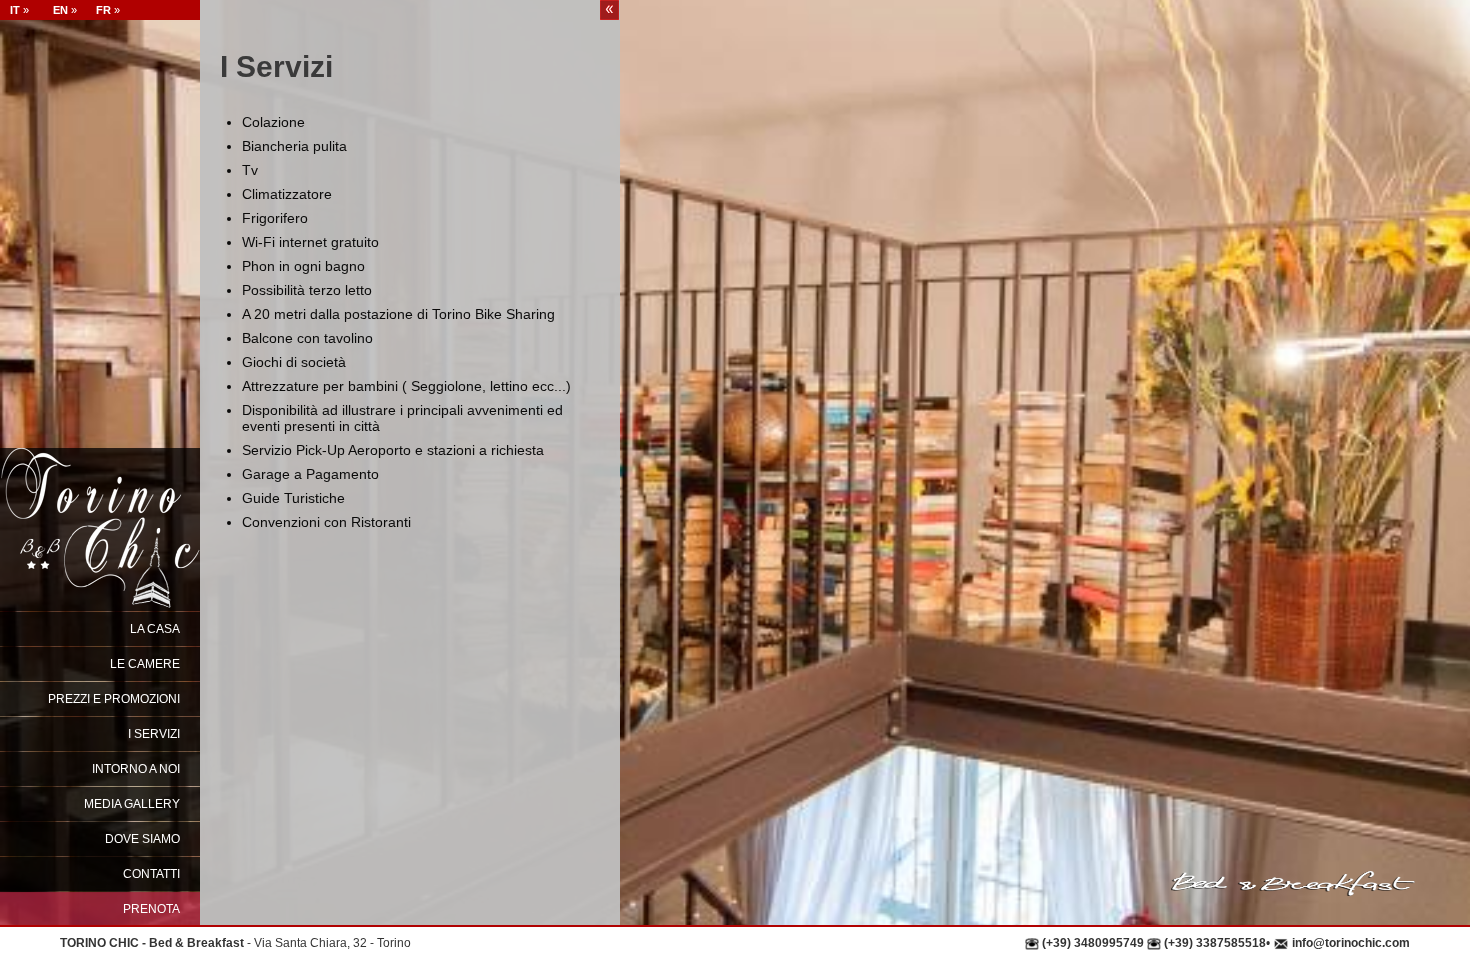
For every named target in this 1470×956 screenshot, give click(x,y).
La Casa (155, 629)
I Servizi (154, 734)
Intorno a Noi (136, 769)
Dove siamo (142, 839)
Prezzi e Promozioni (114, 699)
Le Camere (145, 664)
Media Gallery (132, 804)
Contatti (151, 874)
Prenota (151, 909)
